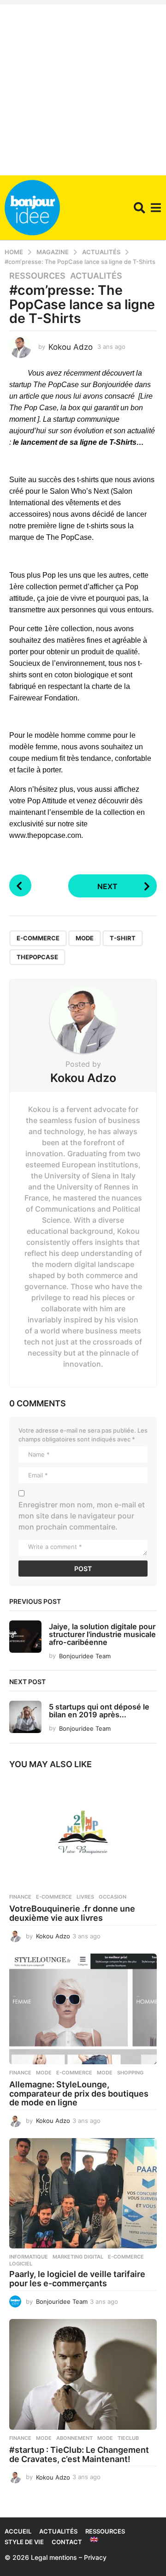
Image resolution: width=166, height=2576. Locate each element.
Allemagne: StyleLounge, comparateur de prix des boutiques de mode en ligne (79, 2094)
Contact (67, 2542)
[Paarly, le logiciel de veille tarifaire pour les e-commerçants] (83, 2193)
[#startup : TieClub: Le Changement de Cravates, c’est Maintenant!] (83, 2374)
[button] (139, 208)
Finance (20, 1897)
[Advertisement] (83, 88)
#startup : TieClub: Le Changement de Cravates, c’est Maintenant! (79, 2454)
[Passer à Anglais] (94, 2540)
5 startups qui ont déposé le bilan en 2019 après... (99, 1711)
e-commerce (38, 938)
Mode (44, 2073)
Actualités (96, 276)
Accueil (18, 2531)
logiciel (21, 2264)
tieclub (128, 2438)
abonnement (74, 2438)
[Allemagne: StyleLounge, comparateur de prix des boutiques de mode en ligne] (83, 2009)
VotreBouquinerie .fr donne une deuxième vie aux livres (72, 1913)
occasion (113, 1897)
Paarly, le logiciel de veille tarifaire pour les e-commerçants (77, 2279)
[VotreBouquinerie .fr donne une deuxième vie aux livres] (83, 1833)
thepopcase (37, 957)
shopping (130, 2073)
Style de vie (24, 2542)
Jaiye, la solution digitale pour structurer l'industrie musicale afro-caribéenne (102, 1635)
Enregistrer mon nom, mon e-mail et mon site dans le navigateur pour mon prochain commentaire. (82, 1516)
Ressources (37, 276)
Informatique (29, 2257)
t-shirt (123, 938)
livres (85, 1897)
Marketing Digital (78, 2257)
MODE (85, 938)
